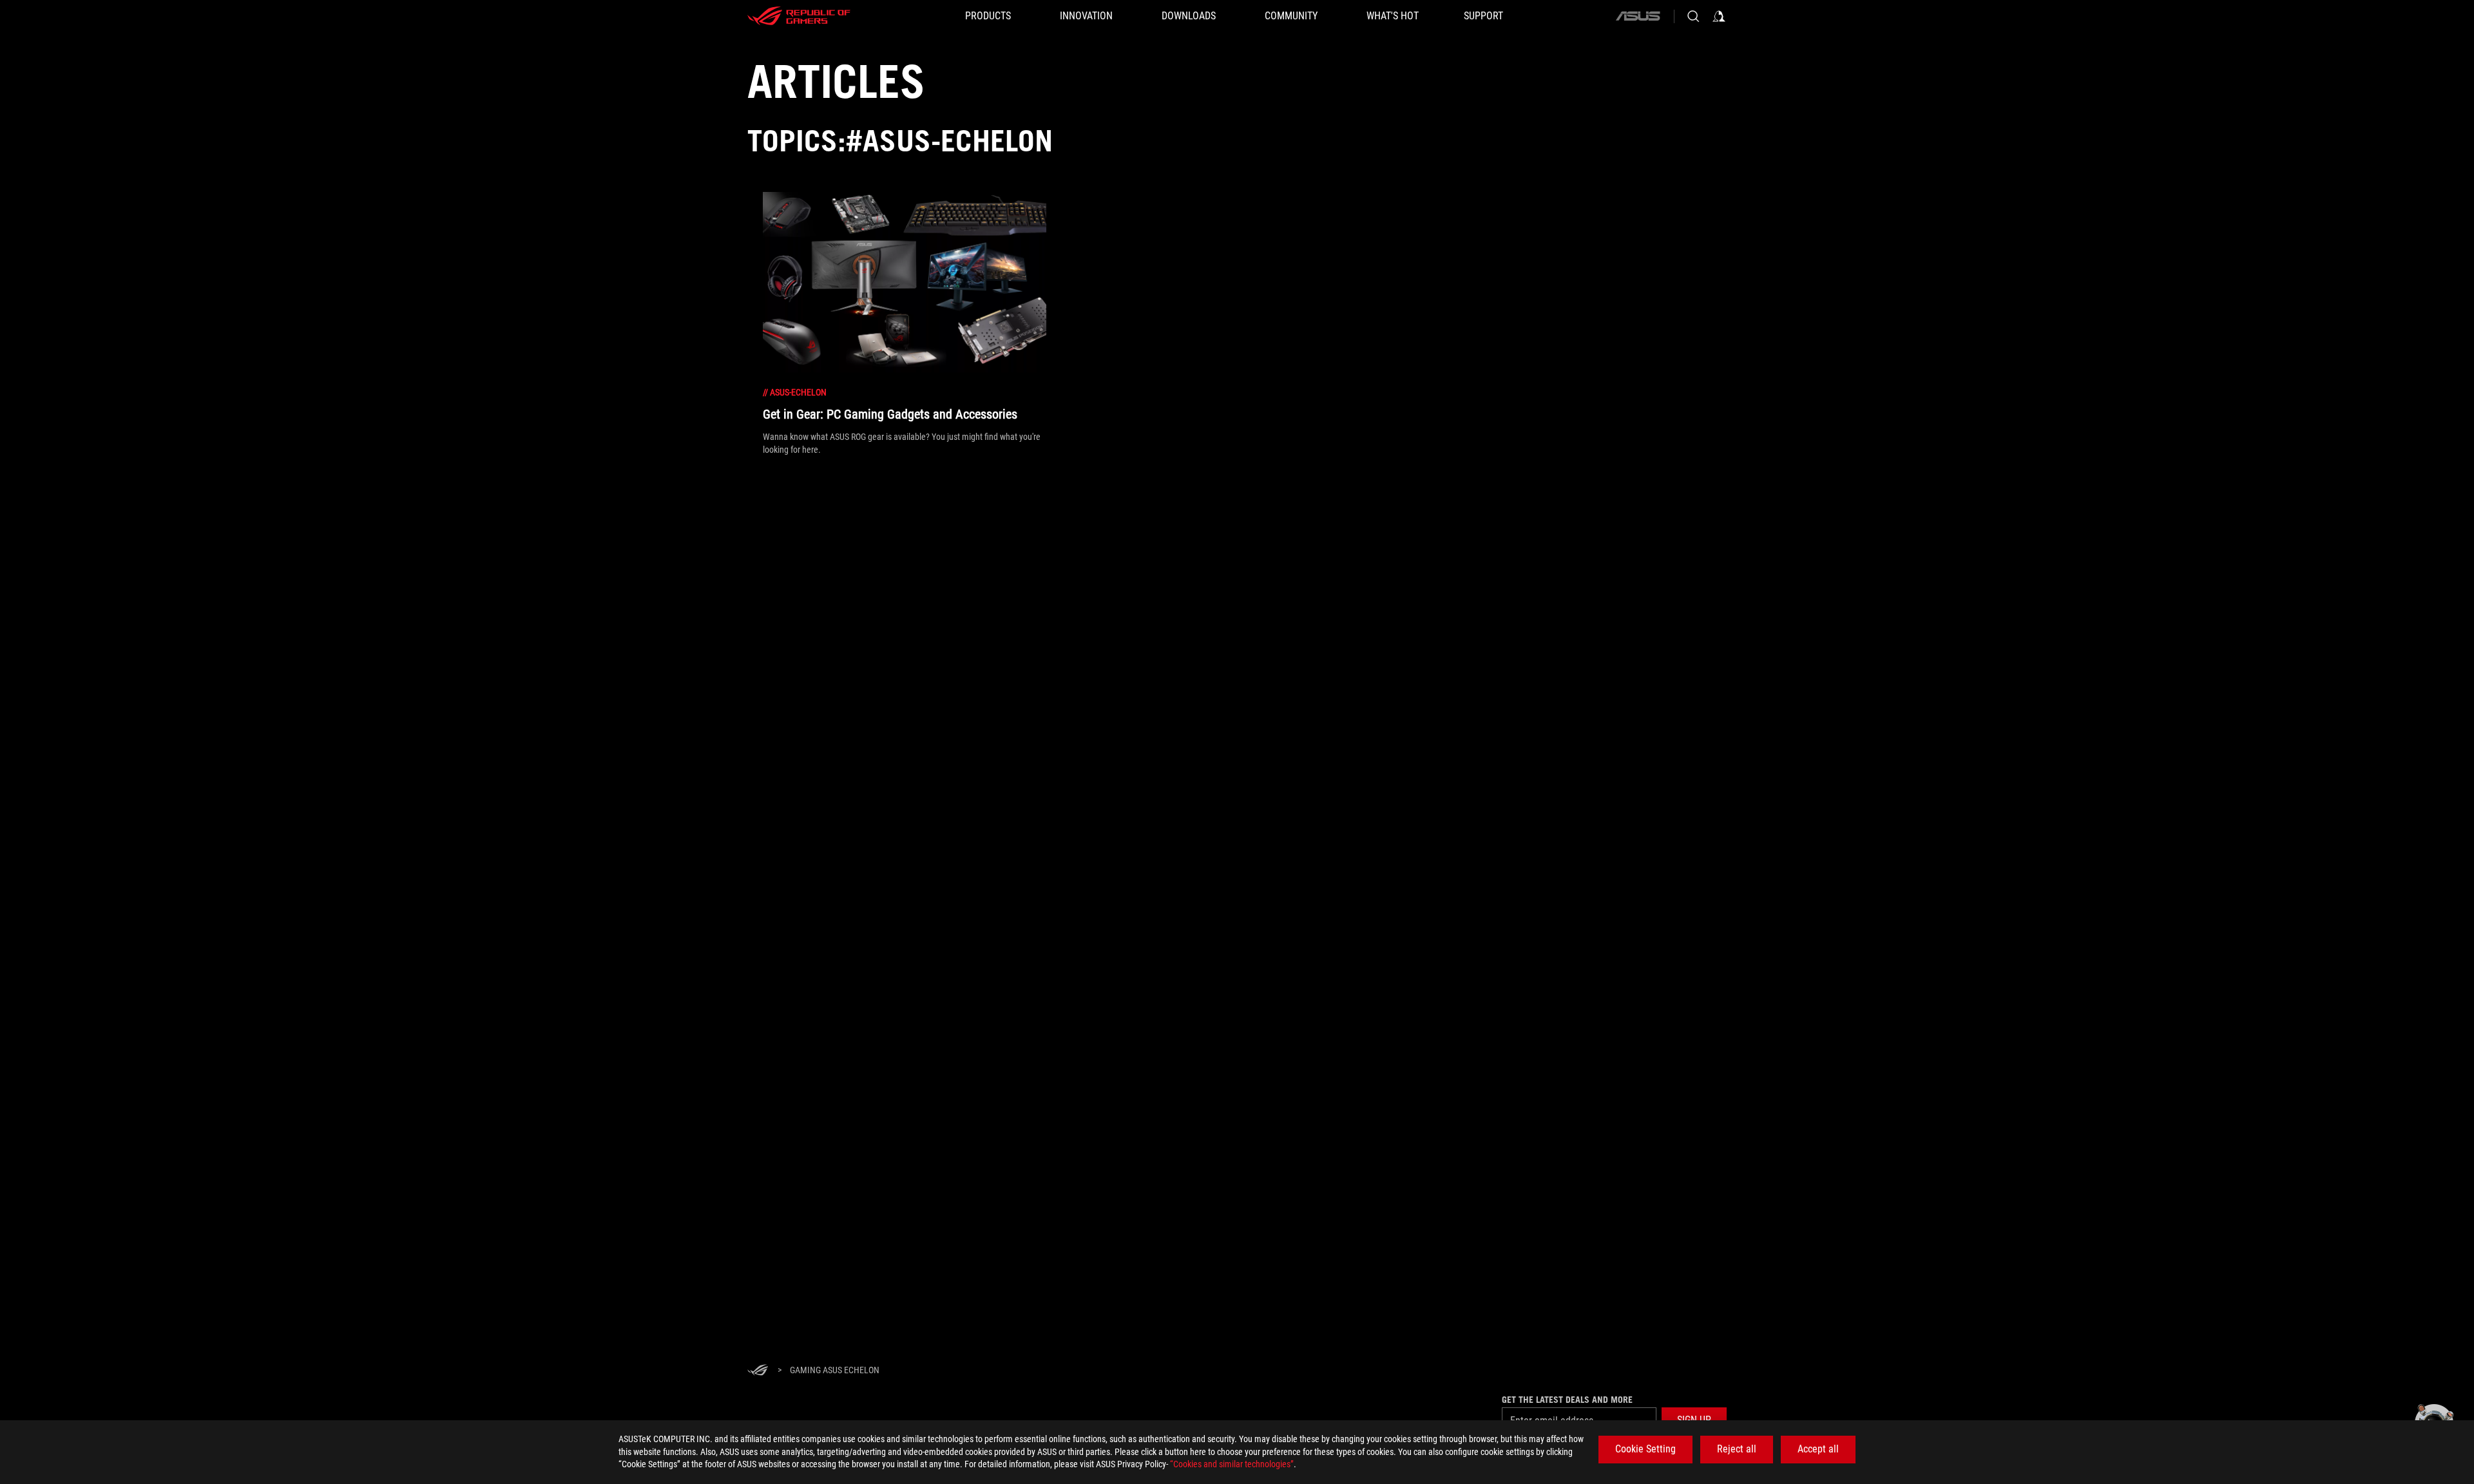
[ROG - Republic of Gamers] (799, 16)
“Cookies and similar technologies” (1232, 1464)
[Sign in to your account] (1719, 16)
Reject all (1737, 1449)
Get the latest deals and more (1567, 1400)
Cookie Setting (1645, 1449)
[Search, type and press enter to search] (1693, 16)
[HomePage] (758, 1371)
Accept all (1818, 1449)
